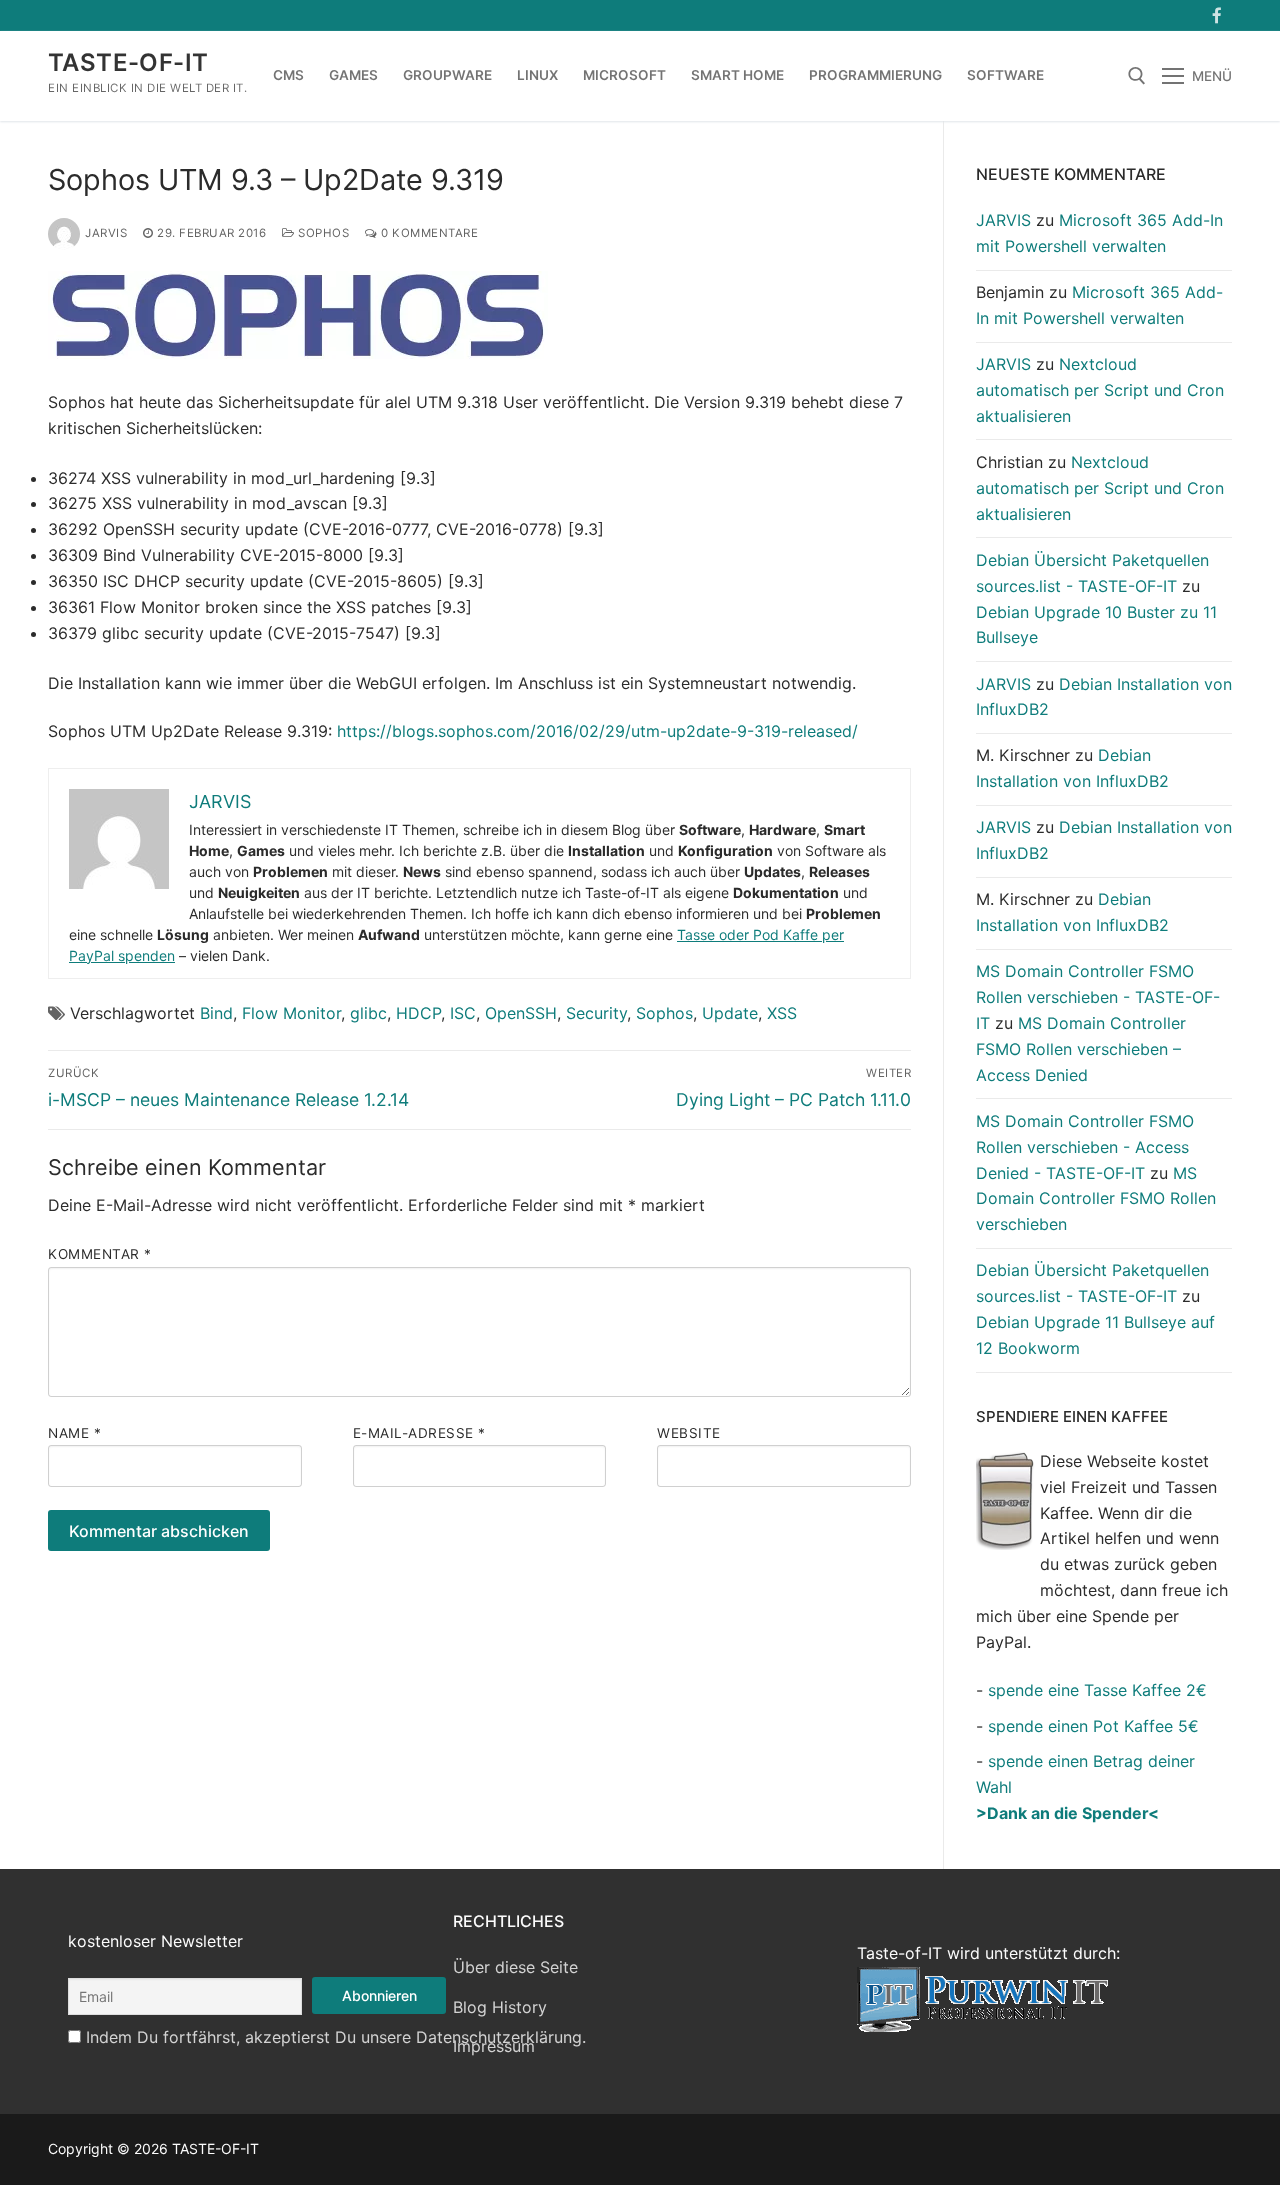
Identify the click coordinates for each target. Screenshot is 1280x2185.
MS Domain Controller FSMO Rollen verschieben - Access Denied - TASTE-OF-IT (1085, 1147)
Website (689, 1433)
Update (730, 1013)
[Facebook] (1216, 15)
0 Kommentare (428, 233)
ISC (463, 1013)
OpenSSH (521, 1013)
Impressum (494, 2046)
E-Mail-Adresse (419, 1433)
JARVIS (106, 233)
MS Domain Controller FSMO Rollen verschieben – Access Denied (1081, 1049)
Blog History (500, 2007)
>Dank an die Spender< (1067, 1813)
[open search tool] (1137, 76)
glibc (368, 1013)
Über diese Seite (515, 1967)
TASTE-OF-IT (128, 62)
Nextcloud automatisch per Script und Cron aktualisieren (1100, 390)
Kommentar (100, 1254)
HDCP (418, 1013)
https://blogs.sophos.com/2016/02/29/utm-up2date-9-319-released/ (595, 731)
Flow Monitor (291, 1013)
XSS (782, 1013)
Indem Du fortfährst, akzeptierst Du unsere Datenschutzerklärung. (336, 2037)
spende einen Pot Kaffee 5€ (1093, 1726)
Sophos (322, 233)
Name (74, 1433)
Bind (216, 1013)
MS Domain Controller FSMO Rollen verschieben (1096, 1199)
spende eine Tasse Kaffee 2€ (1097, 1690)
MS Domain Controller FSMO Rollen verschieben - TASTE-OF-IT (1098, 997)
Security (596, 1013)
